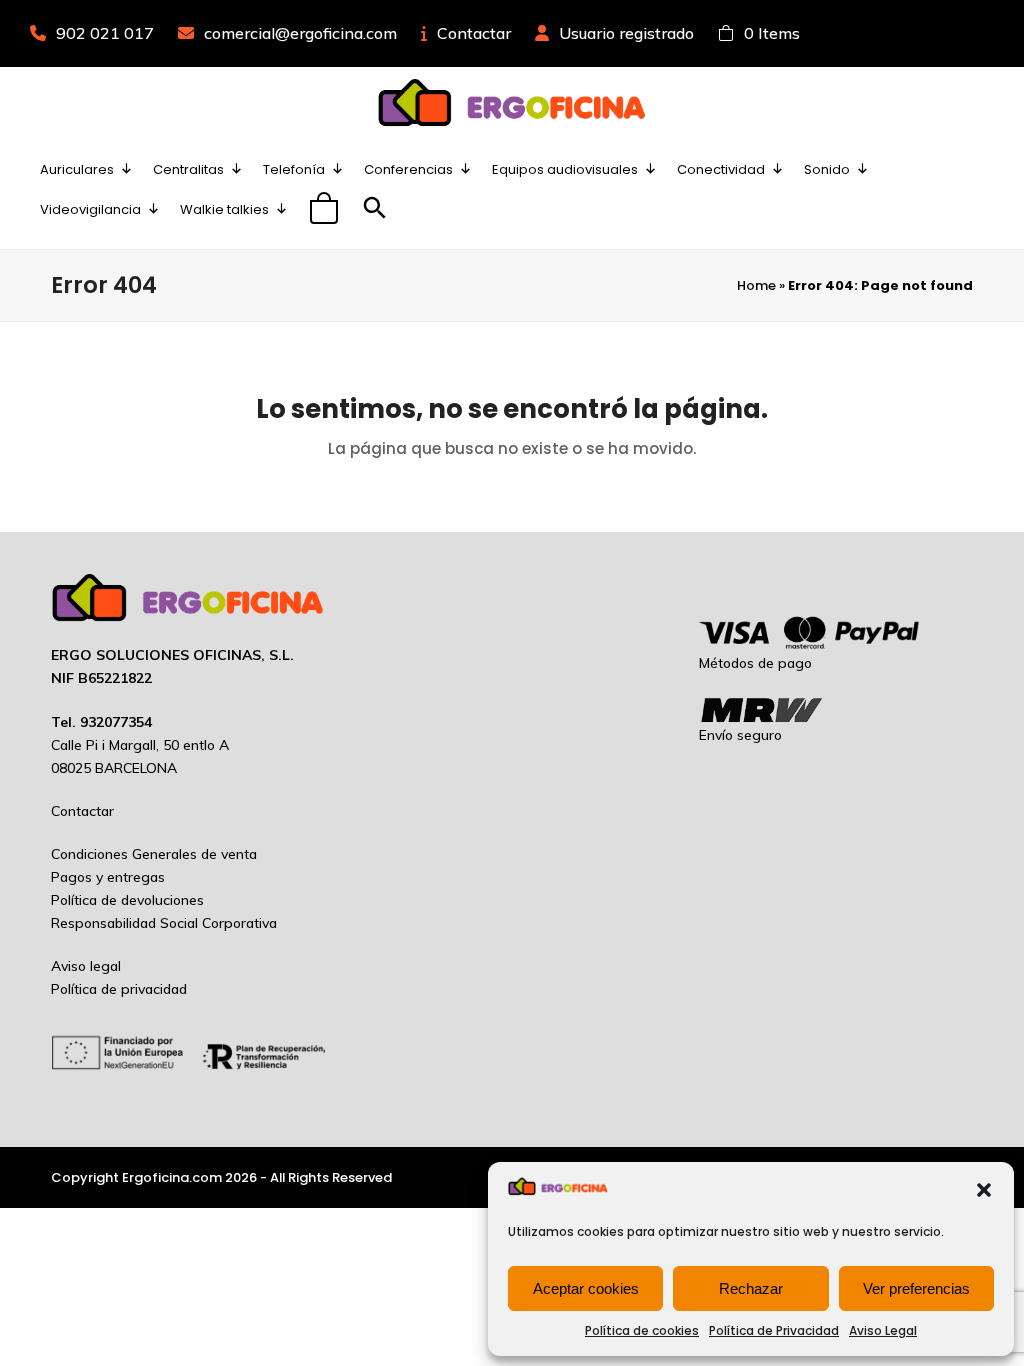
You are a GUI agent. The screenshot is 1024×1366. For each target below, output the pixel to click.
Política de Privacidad (774, 1330)
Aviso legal (86, 966)
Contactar (474, 33)
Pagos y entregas (108, 877)
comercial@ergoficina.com (300, 33)
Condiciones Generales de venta (154, 854)
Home (756, 285)
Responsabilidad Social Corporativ (160, 923)
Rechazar (751, 1288)
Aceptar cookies (586, 1288)
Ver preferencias (916, 1288)
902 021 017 (105, 33)
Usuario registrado (626, 33)
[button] (984, 1190)
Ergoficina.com (172, 1177)
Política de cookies (642, 1330)
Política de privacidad (119, 989)
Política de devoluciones (127, 900)
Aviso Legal (883, 1330)
